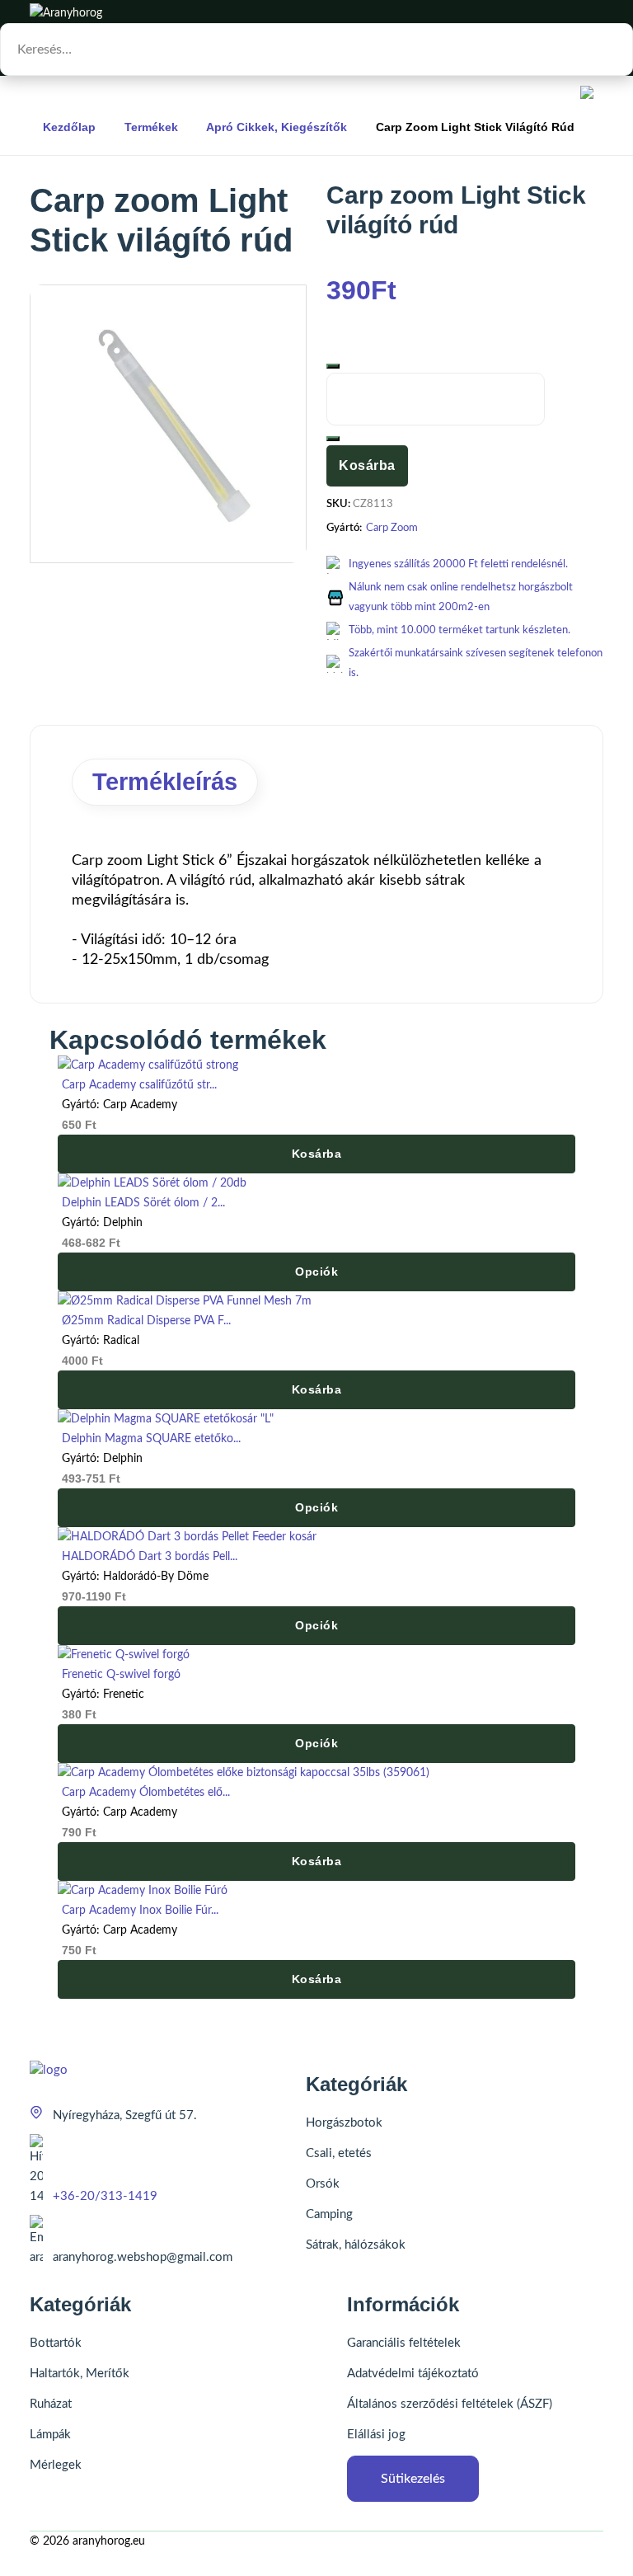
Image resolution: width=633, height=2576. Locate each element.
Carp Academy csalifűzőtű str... (139, 1085)
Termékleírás (165, 782)
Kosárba (367, 465)
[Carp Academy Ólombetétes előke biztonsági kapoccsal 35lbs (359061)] (244, 1773)
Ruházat (51, 2404)
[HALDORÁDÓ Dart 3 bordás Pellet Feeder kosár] (187, 1537)
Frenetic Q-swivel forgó (121, 1675)
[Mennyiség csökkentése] (333, 366)
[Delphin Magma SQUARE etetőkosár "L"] (166, 1419)
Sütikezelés (413, 2479)
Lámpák (50, 2435)
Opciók (316, 1272)
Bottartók (56, 2343)
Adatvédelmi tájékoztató (413, 2374)
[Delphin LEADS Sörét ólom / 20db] (152, 1183)
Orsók (323, 2184)
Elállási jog (376, 2435)
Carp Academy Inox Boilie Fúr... (140, 1911)
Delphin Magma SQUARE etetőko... (151, 1439)
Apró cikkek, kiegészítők (277, 127)
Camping (329, 2214)
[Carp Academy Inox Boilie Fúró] (143, 1891)
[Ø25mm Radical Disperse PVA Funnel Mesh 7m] (185, 1301)
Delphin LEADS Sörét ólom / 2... (143, 1203)
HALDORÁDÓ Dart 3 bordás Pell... (150, 1557)
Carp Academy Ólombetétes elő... (146, 1793)
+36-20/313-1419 (105, 2196)
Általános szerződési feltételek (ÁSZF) (450, 2404)
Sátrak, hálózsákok (356, 2245)
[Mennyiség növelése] (333, 439)
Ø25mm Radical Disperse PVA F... (146, 1321)
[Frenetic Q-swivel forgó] (124, 1655)
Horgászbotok (344, 2123)
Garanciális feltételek (404, 2343)
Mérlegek (56, 2465)
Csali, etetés (339, 2153)
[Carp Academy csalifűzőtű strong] (148, 1065)
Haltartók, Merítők (80, 2374)
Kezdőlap (69, 127)
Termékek (151, 127)
